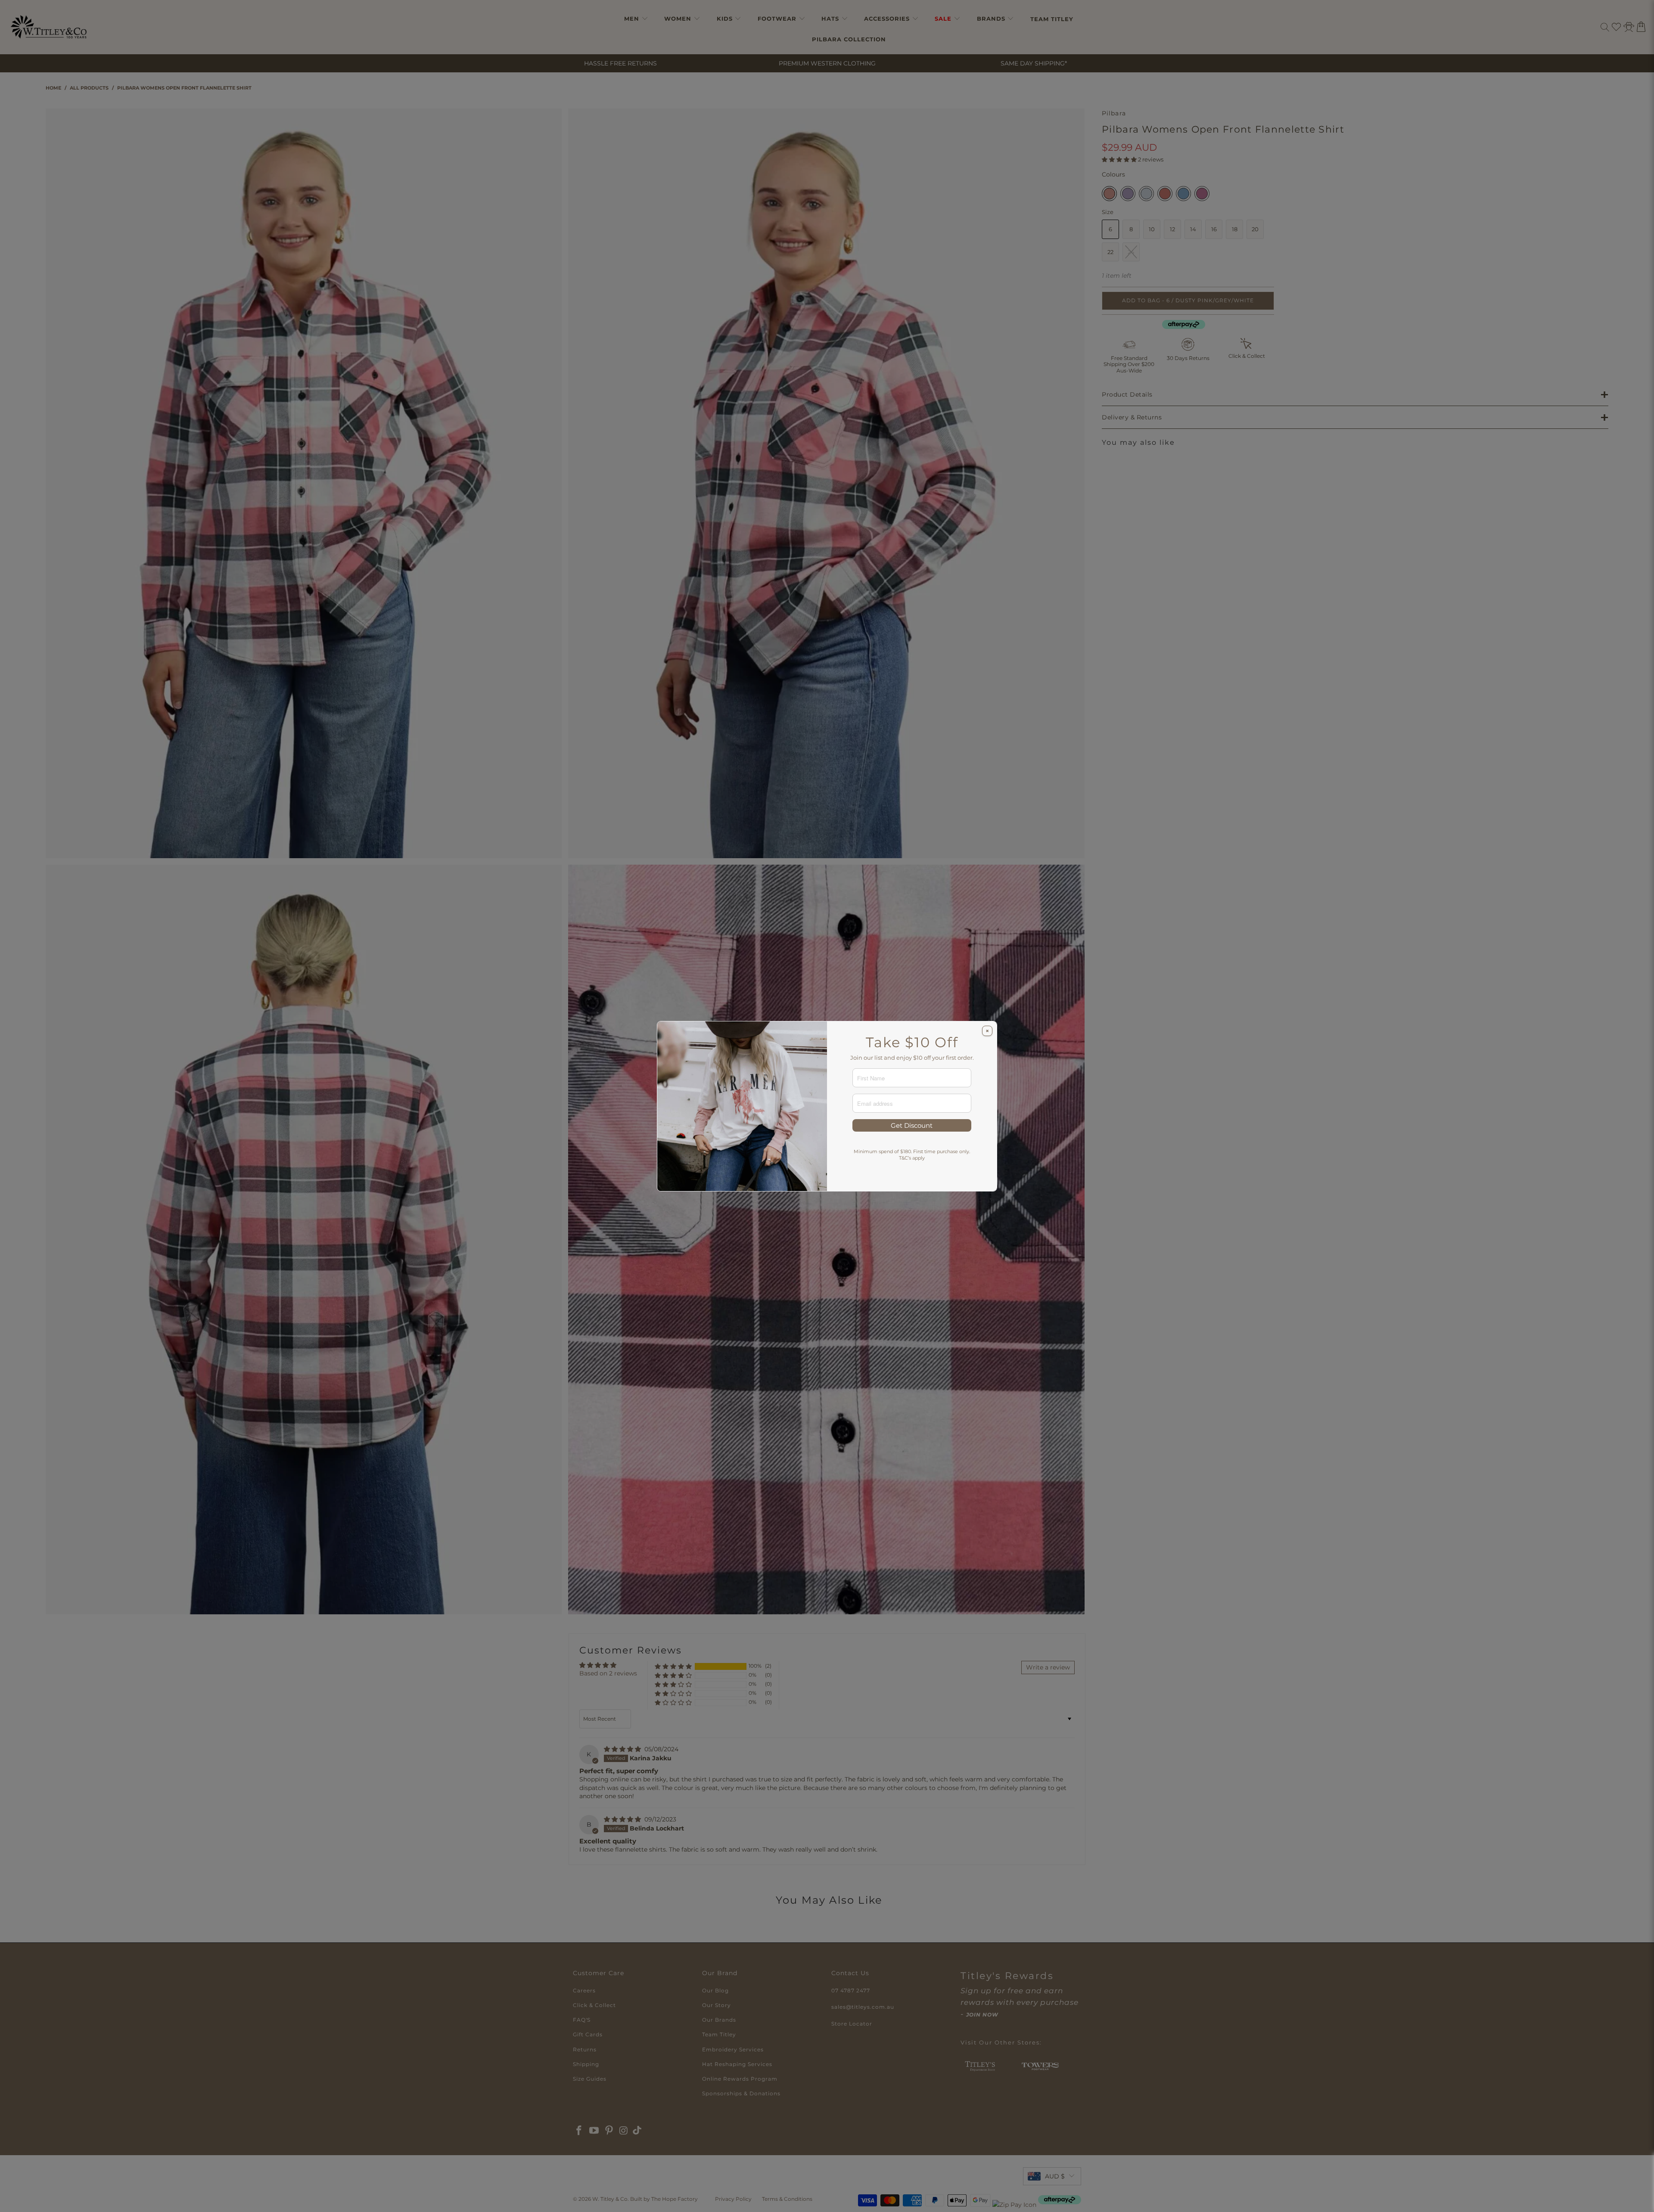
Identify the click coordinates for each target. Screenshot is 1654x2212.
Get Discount (912, 1125)
